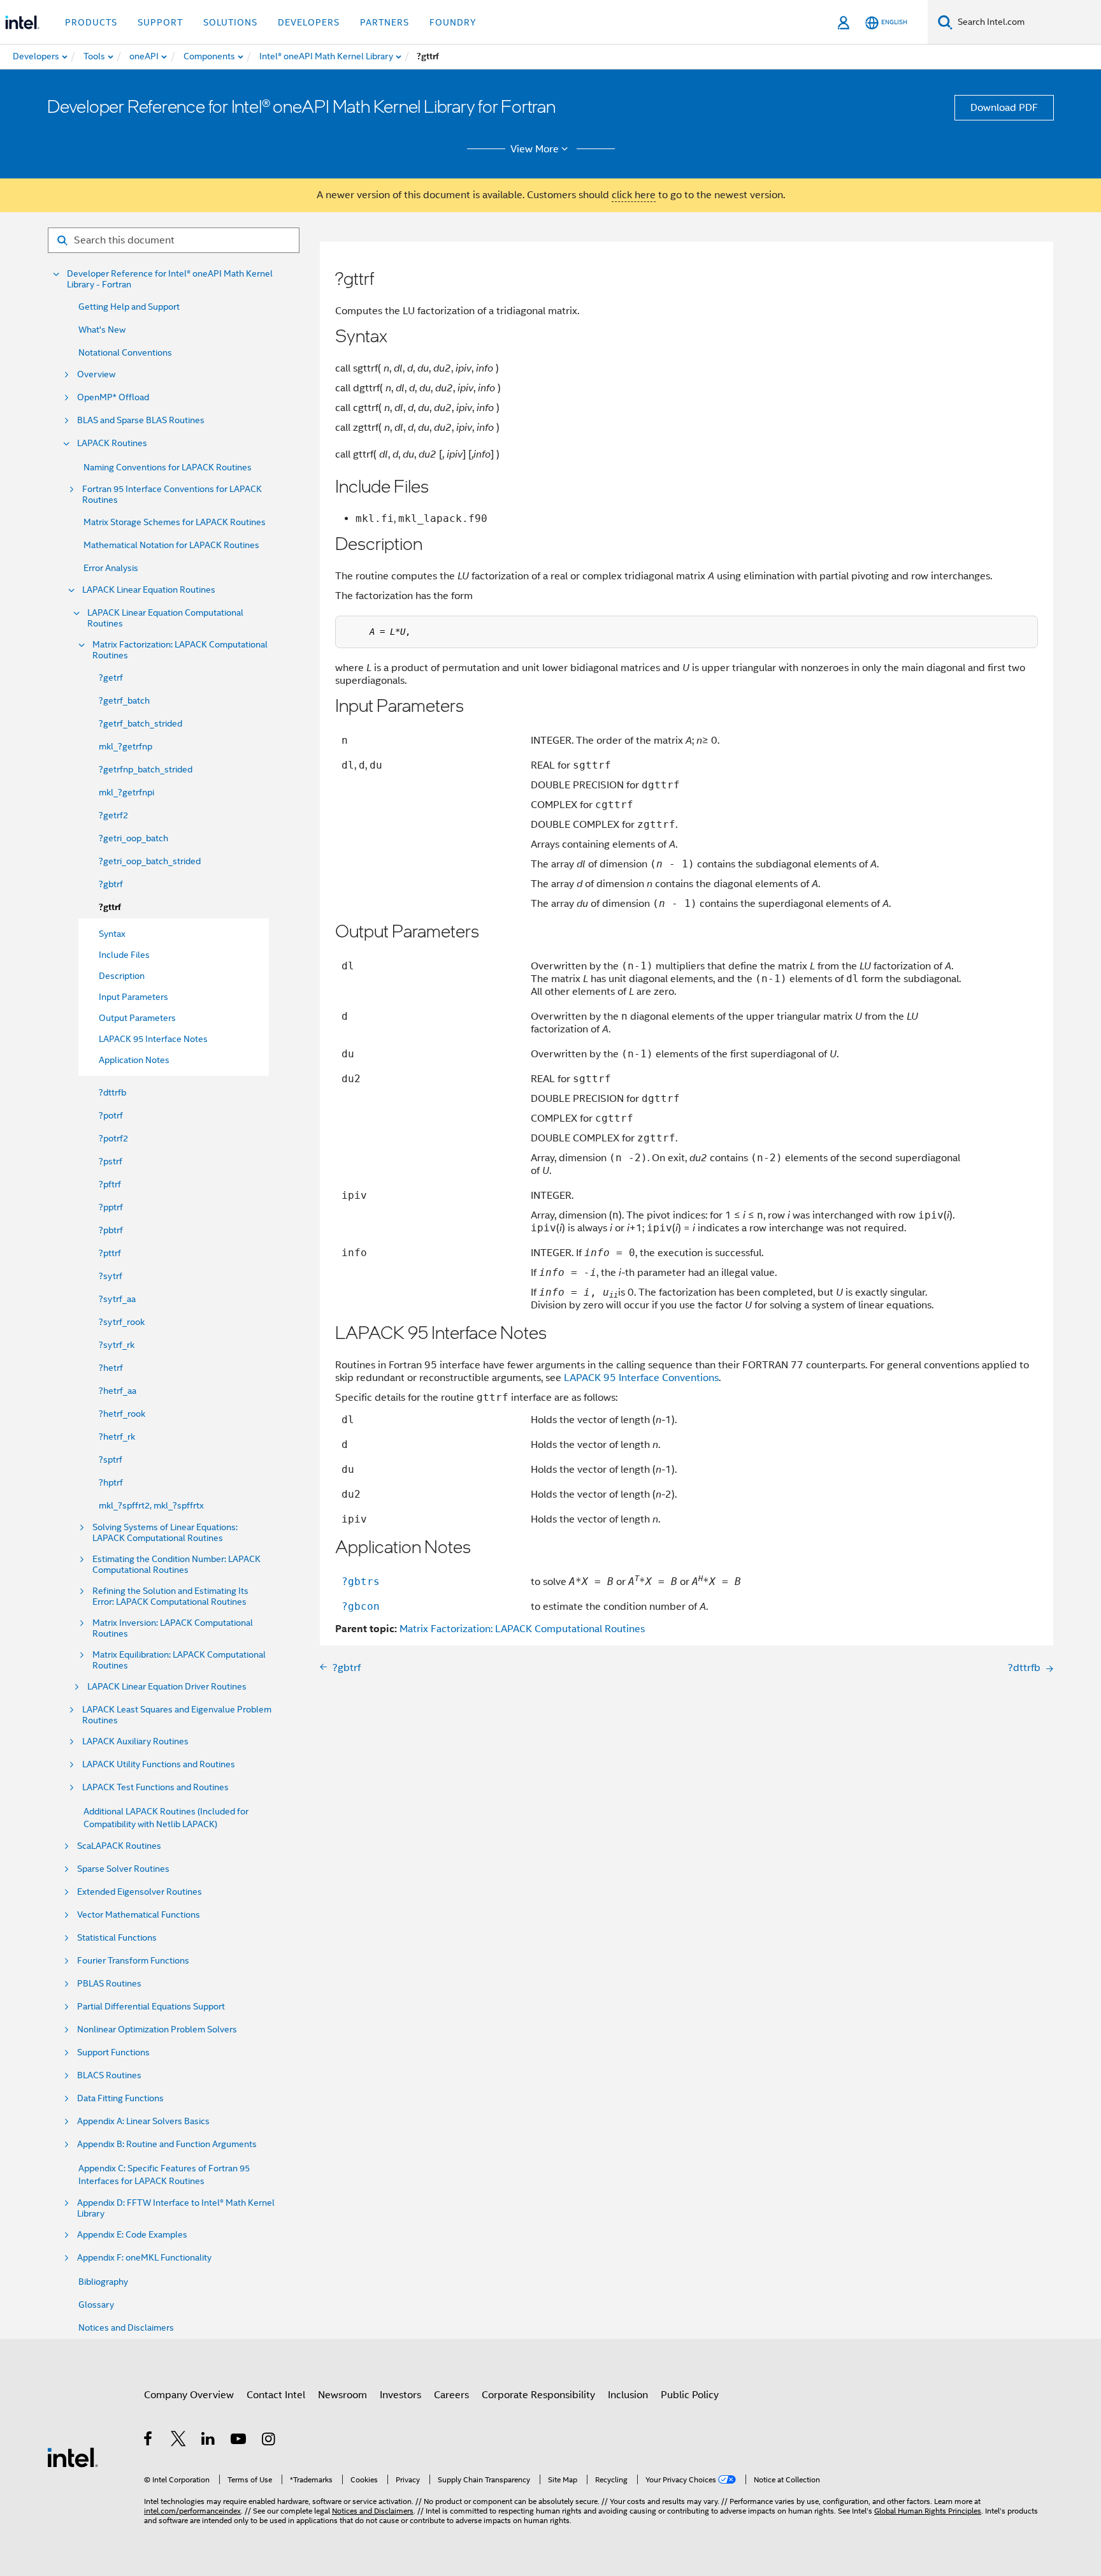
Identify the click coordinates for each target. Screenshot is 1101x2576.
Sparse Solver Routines (123, 1869)
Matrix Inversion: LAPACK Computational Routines (173, 1628)
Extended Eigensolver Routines (140, 1892)
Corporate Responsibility (538, 2395)
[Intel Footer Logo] (73, 2457)
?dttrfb (112, 1092)
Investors (400, 2395)
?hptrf (111, 1482)
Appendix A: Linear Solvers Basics (143, 2121)
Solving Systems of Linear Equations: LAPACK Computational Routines (165, 1533)
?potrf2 (113, 1138)
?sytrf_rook (122, 1322)
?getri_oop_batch (133, 838)
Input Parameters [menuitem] (133, 997)
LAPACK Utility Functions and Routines (159, 1764)
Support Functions (113, 2052)
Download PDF (1004, 108)
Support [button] (160, 22)
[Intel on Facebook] (149, 2441)
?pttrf (110, 1253)
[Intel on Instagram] (269, 2441)
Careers (451, 2395)
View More (535, 149)
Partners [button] (385, 22)
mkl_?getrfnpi (126, 792)
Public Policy (690, 2395)
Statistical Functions (117, 1938)
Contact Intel (276, 2395)
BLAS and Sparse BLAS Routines (141, 420)
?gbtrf (111, 884)
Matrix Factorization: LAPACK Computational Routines (180, 650)
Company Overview (189, 2395)
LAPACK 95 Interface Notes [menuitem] (153, 1039)
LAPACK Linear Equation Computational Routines (165, 618)
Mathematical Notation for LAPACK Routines (171, 545)
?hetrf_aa (118, 1391)
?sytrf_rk (117, 1345)
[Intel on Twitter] (179, 2441)
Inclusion (628, 2395)
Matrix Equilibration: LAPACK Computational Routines (179, 1660)
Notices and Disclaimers (126, 2327)
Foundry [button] (453, 22)
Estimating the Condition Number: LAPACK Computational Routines (176, 1565)
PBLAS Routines (109, 1984)
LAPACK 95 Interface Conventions (641, 1378)
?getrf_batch (124, 700)
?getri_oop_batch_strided (150, 861)
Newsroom (342, 2395)
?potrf (111, 1115)
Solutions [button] (230, 22)
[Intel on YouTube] (239, 2441)
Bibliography (103, 2282)
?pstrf (111, 1161)
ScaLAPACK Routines (119, 1846)
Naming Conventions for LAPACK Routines (168, 467)
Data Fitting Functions (120, 2098)
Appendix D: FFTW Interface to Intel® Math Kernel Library (176, 2208)
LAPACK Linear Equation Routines (149, 590)
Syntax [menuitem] (112, 934)
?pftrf (110, 1184)
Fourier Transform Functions (133, 1961)
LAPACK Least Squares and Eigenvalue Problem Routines (177, 1715)
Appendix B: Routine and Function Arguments (167, 2144)
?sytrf (111, 1276)
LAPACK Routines (112, 443)
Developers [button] (309, 22)
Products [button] (91, 22)
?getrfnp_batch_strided (146, 769)
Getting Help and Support (129, 307)
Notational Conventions (125, 352)
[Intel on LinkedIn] (209, 2441)
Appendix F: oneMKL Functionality (144, 2258)
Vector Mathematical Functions (139, 1915)
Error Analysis (111, 568)
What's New (102, 329)
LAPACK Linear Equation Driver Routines (167, 1687)
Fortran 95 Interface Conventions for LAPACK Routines (172, 495)
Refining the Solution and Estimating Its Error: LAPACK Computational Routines (170, 1596)
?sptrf (111, 1459)
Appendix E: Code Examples (132, 2235)
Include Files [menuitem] (124, 955)
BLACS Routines (109, 2075)
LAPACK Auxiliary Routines (135, 1741)
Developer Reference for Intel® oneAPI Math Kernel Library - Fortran (170, 279)
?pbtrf (111, 1230)
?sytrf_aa (117, 1299)
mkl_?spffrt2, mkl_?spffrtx (151, 1505)
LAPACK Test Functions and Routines (155, 1787)
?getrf (111, 677)
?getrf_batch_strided (140, 723)
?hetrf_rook (122, 1414)
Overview (96, 374)
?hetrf (111, 1368)
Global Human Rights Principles (928, 2511)
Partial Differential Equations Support (151, 2007)
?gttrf (110, 907)
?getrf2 (113, 815)
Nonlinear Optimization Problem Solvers (157, 2030)
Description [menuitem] (122, 976)
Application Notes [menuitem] (134, 1060)
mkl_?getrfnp (126, 746)
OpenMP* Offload (113, 397)
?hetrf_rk (117, 1436)
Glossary (96, 2305)
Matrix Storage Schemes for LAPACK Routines (175, 522)
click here (634, 195)
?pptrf (111, 1207)
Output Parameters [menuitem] (137, 1018)
